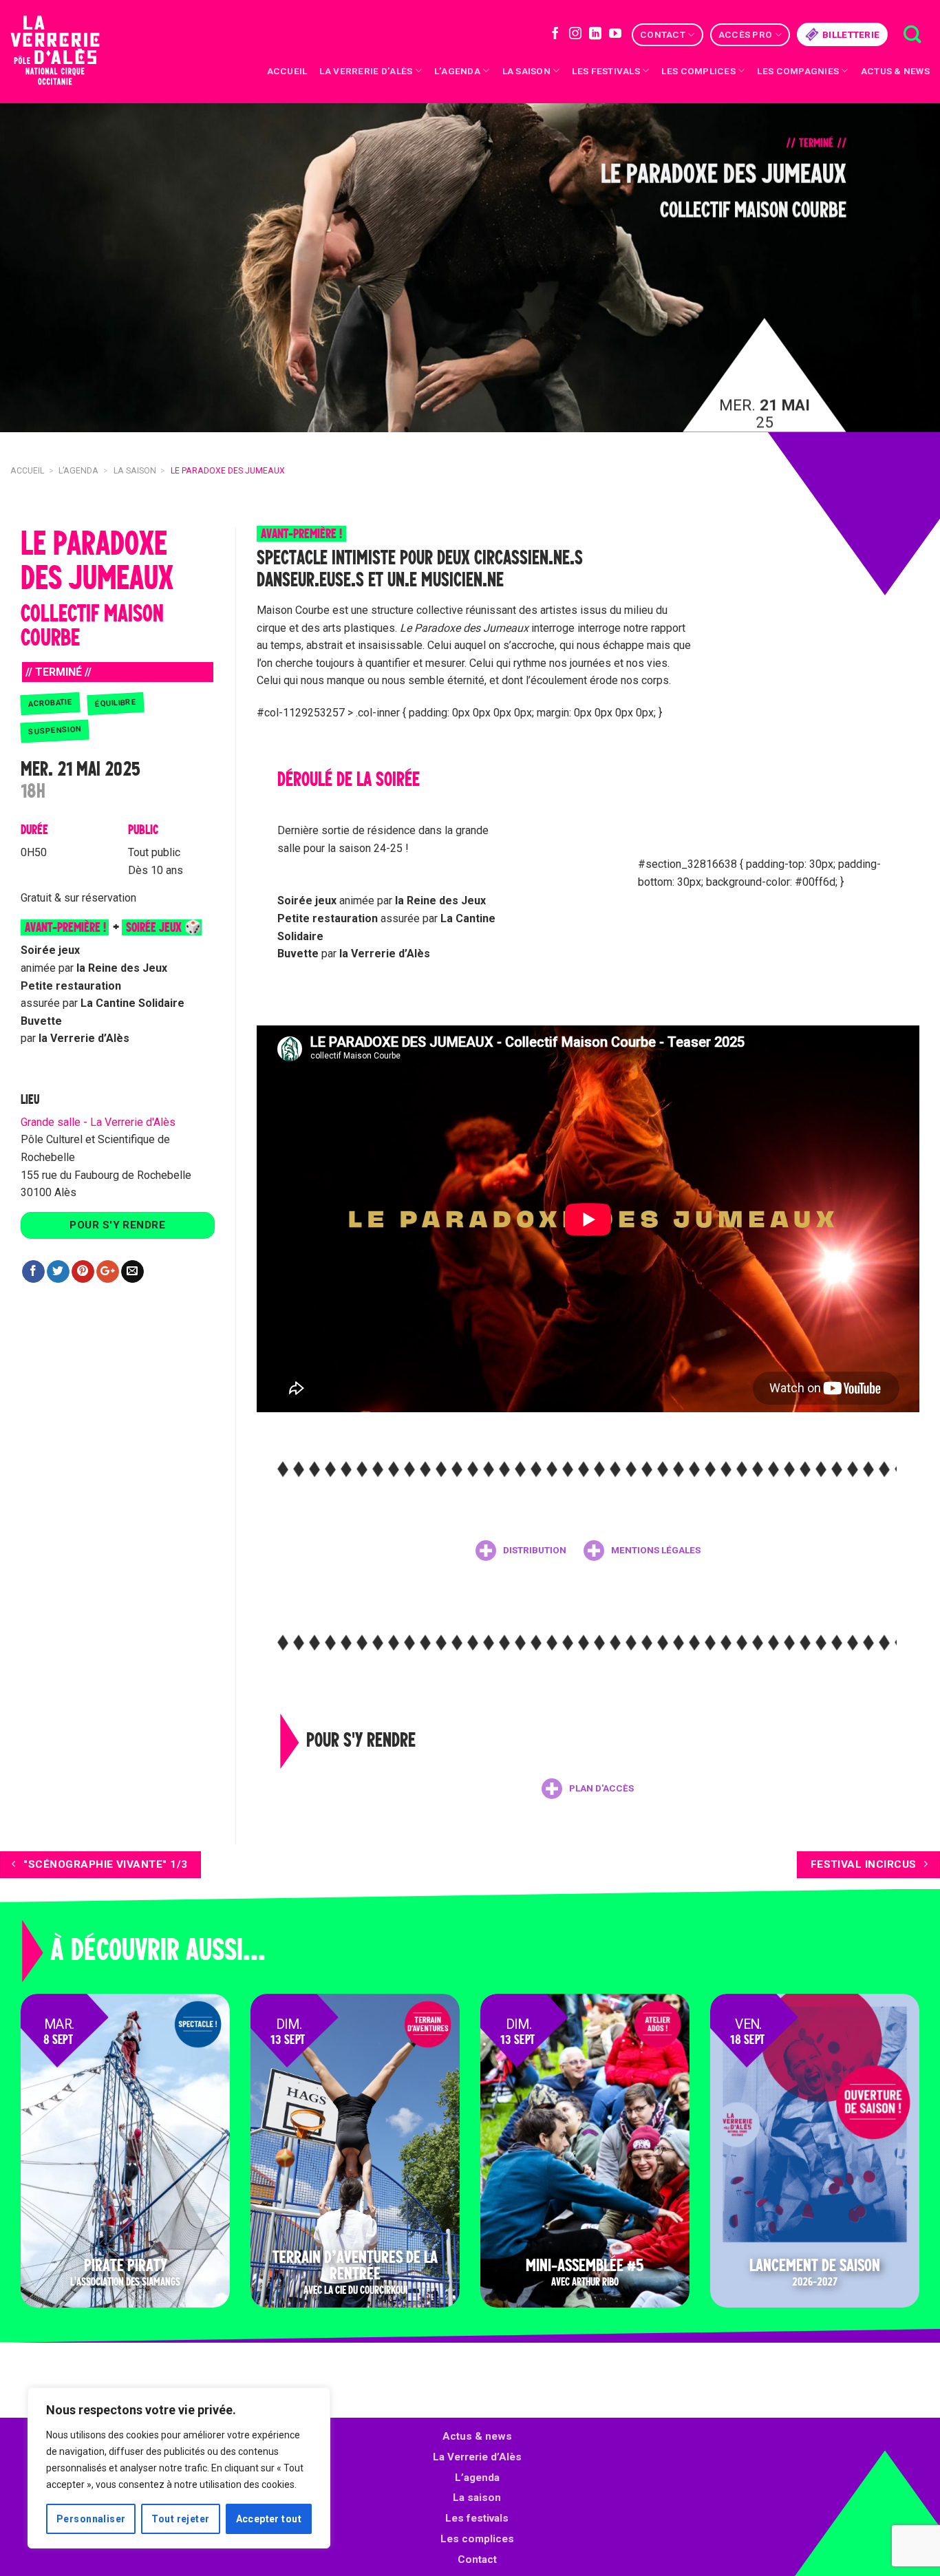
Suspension (55, 731)
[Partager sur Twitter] (58, 1272)
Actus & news (895, 71)
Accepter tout (269, 2519)
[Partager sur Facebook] (33, 1272)
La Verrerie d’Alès (366, 71)
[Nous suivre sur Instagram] (575, 34)
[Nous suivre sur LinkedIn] (595, 34)
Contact (663, 34)
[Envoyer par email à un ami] (132, 1272)
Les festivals (606, 71)
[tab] (521, 1551)
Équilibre (116, 703)
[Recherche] (912, 35)
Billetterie (851, 34)
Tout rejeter (180, 2519)
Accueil (287, 71)
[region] (179, 2468)
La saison (526, 71)
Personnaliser (91, 2519)
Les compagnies (798, 71)
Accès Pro (745, 34)
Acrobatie (51, 703)
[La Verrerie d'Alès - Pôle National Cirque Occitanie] (72, 52)
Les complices (698, 71)
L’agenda (477, 2478)
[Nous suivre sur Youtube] (615, 34)
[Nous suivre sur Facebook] (555, 34)
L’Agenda (457, 71)
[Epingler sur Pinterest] (83, 1272)
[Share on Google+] (108, 1272)
